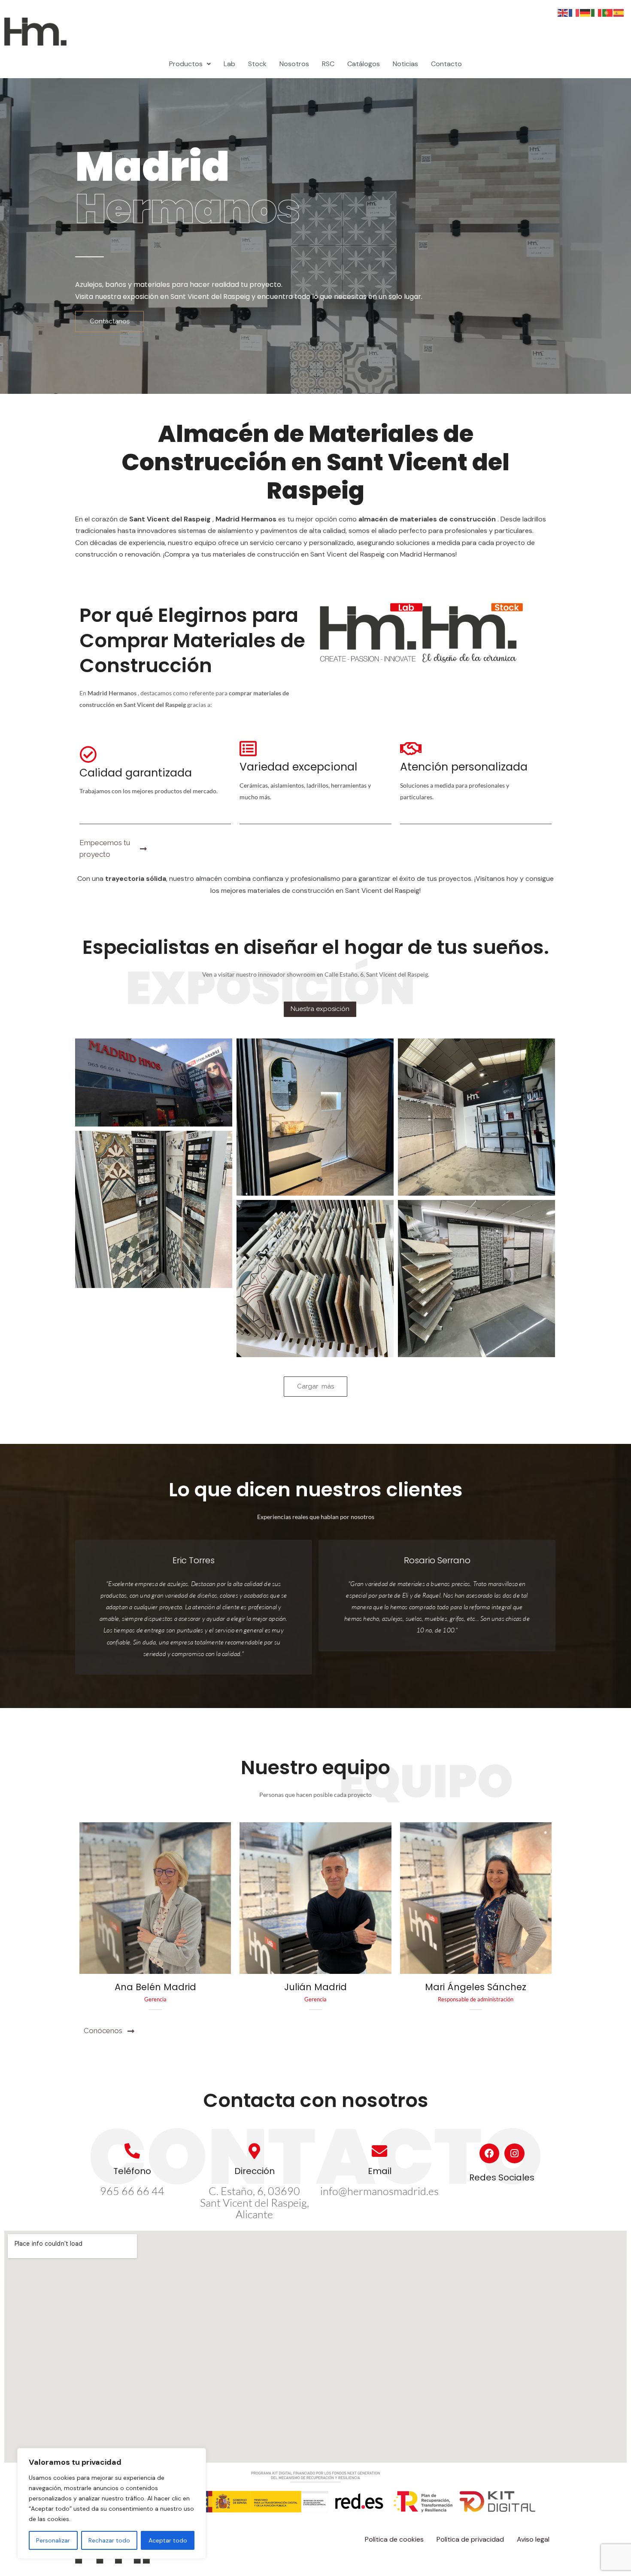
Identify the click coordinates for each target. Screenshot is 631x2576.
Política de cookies (394, 2539)
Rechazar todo (109, 2540)
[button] (190, 64)
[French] (574, 12)
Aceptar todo (168, 2540)
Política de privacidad (470, 2539)
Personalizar (53, 2540)
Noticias (405, 64)
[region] (112, 2503)
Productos (186, 64)
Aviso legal (533, 2539)
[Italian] (597, 12)
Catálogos (364, 64)
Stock (257, 64)
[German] (585, 12)
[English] (563, 12)
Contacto (446, 64)
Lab (229, 64)
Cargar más (315, 1386)
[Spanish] (619, 12)
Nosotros (294, 64)
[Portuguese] (608, 12)
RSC (328, 64)
